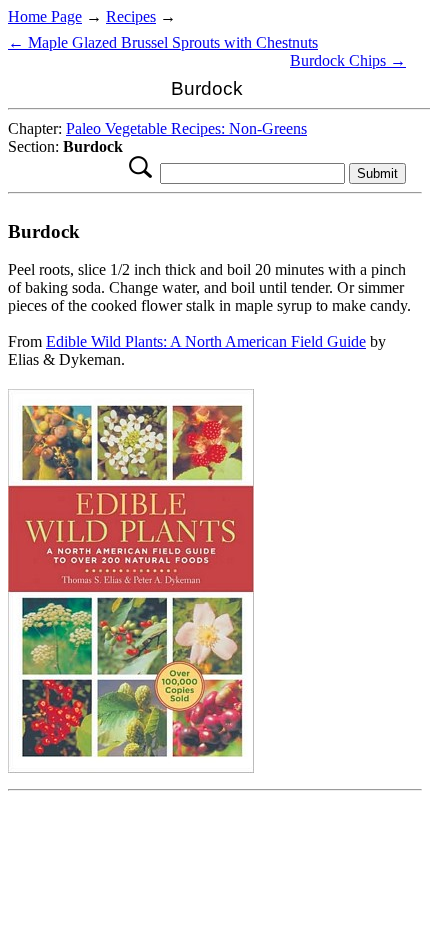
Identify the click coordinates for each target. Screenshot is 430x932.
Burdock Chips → (348, 60)
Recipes (131, 16)
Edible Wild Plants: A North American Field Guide (206, 341)
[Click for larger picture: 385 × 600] (131, 767)
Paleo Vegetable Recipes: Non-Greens (186, 128)
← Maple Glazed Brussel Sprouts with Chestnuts (163, 42)
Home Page (45, 16)
